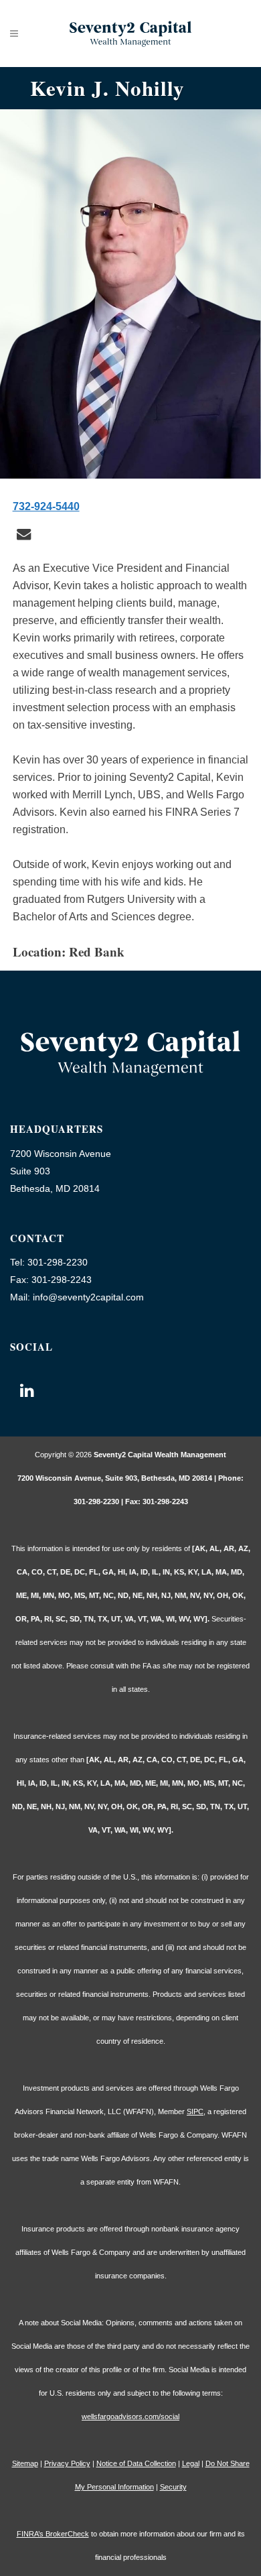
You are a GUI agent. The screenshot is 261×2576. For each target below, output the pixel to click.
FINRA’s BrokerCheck (53, 2534)
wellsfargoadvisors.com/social (130, 2416)
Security (173, 2487)
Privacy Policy (67, 2463)
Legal (191, 2463)
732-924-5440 (46, 506)
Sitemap (25, 2463)
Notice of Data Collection (136, 2463)
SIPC (195, 2111)
